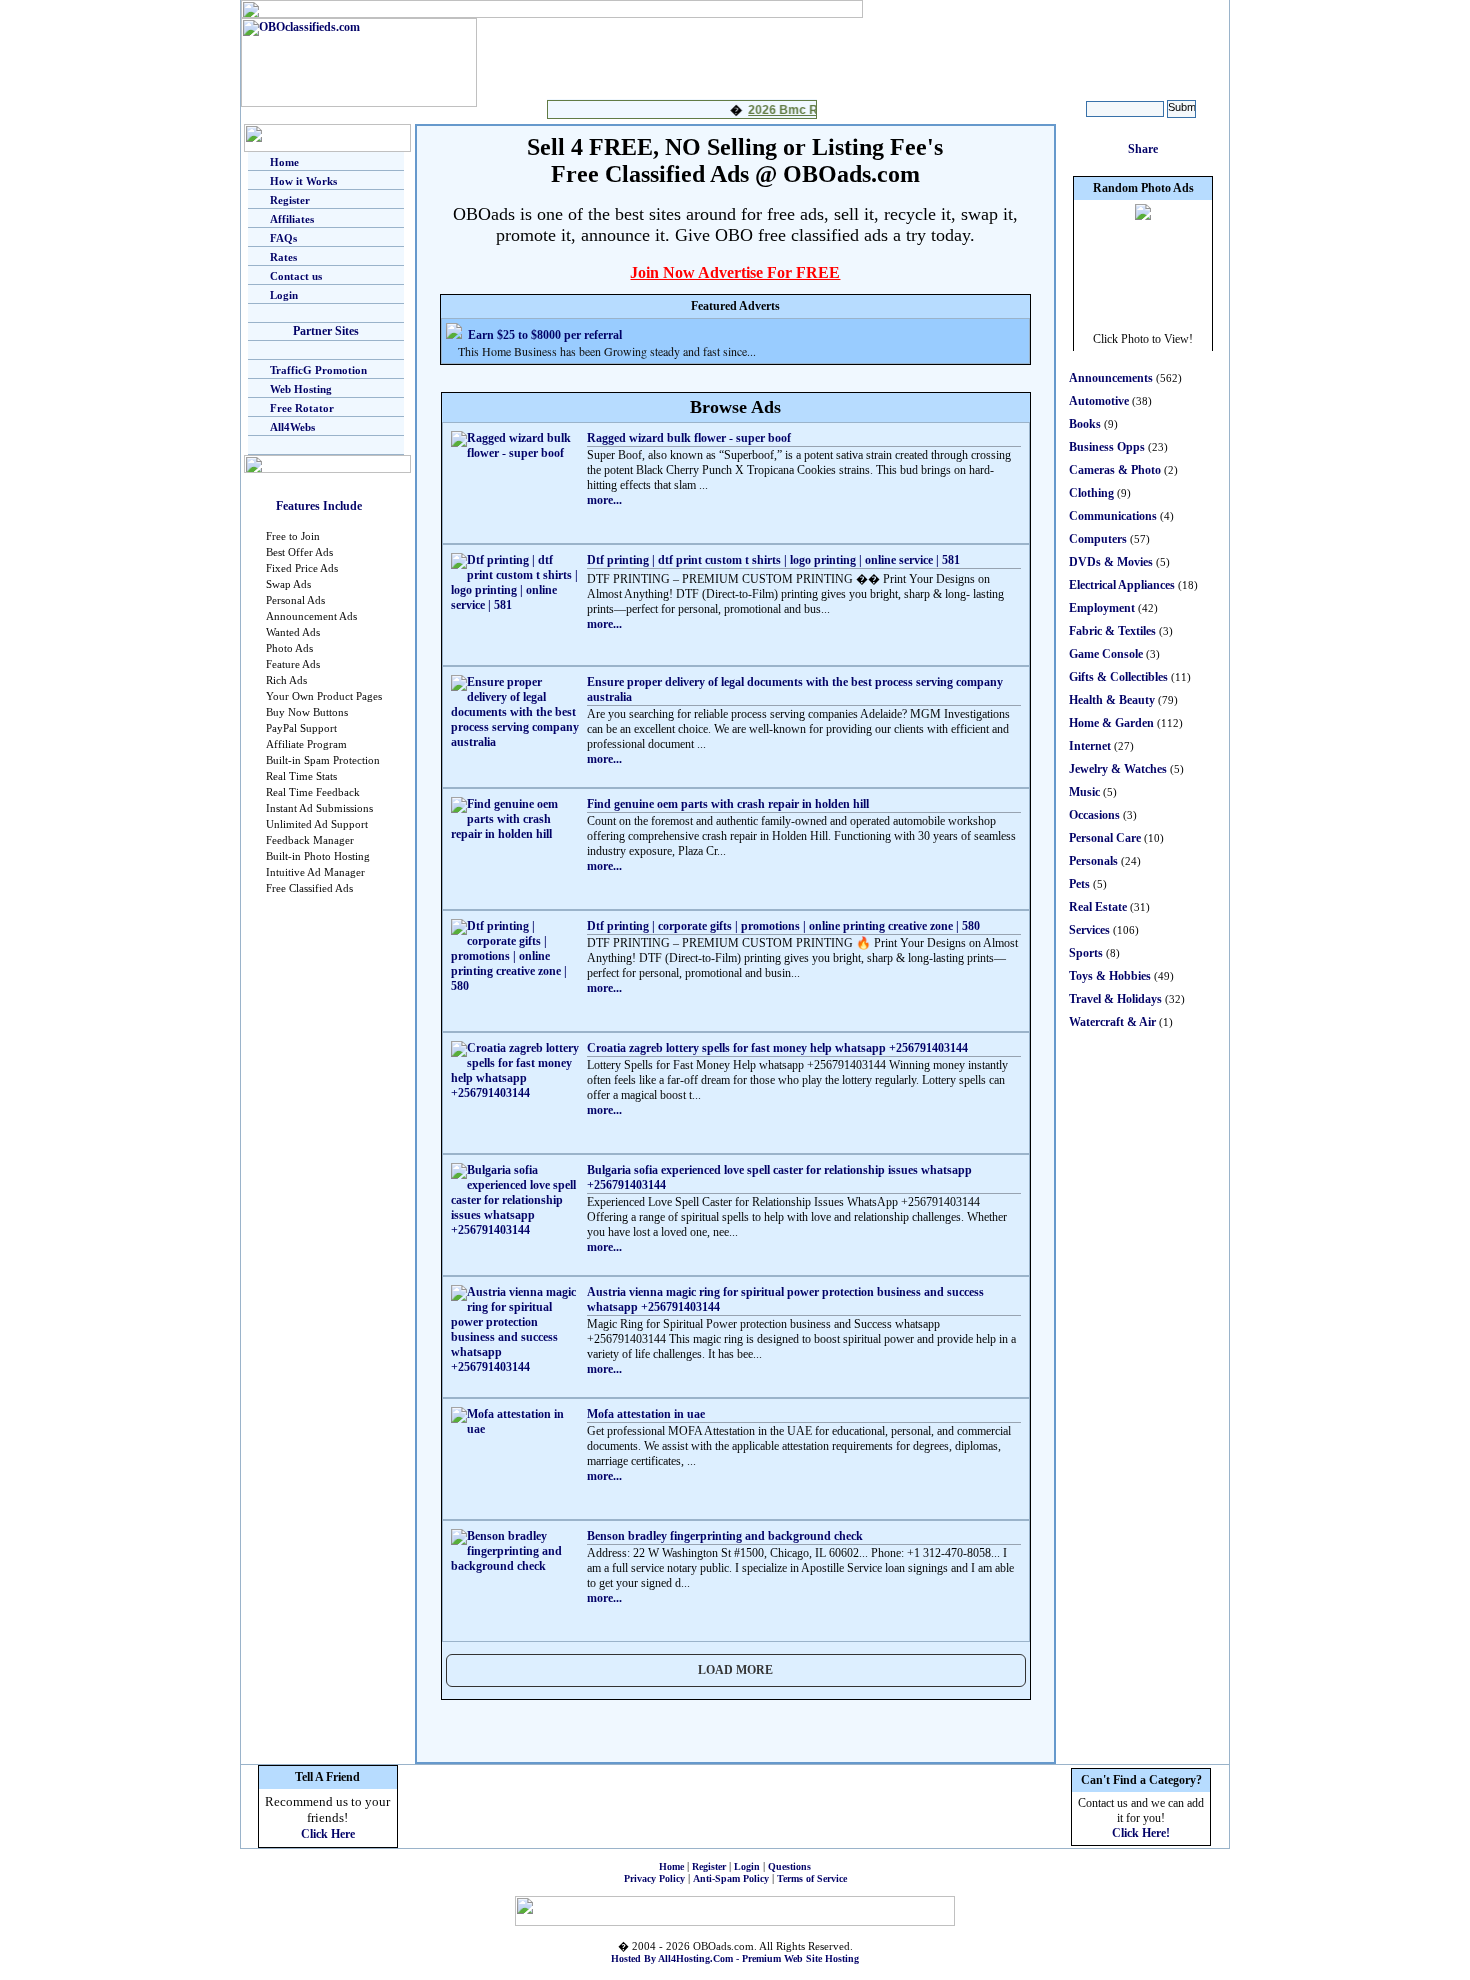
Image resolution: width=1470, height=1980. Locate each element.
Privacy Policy (654, 1878)
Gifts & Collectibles (1118, 677)
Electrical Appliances (1122, 585)
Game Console (1106, 654)
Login (284, 295)
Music (1084, 792)
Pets (1079, 884)
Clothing (1091, 493)
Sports (1086, 953)
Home (284, 162)
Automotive (1099, 401)
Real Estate (1098, 907)
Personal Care (1105, 838)
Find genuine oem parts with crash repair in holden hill (728, 804)
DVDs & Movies (1111, 562)
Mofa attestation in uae (646, 1414)
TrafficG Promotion (318, 370)
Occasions (1094, 815)
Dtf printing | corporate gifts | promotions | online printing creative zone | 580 (783, 926)
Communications (1113, 516)
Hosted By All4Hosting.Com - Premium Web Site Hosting (735, 1958)
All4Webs (292, 427)
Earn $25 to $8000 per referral (545, 335)
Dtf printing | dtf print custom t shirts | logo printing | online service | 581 (773, 560)
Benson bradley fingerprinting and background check (725, 1536)
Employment (1102, 608)
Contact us (296, 276)
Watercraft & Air (1112, 1022)
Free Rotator (302, 408)
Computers (1098, 539)
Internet (1090, 746)
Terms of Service (812, 1878)
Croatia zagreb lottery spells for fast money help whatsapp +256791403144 (777, 1048)
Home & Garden (1111, 723)
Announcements (1111, 378)
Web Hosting (301, 389)
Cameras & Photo (1115, 470)
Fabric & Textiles (1112, 631)
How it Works (303, 181)
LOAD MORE (735, 1670)
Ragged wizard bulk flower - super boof (689, 438)
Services (1089, 930)
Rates (283, 257)
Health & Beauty (1112, 700)
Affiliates (292, 219)
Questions (789, 1866)
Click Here (328, 1834)
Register (290, 200)
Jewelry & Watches (1118, 769)
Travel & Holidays (1115, 999)
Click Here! (1141, 1833)
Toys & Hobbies (1110, 976)
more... (604, 500)
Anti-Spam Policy (731, 1878)
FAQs (283, 238)
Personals (1093, 861)
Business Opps (1107, 447)
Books (1085, 424)
